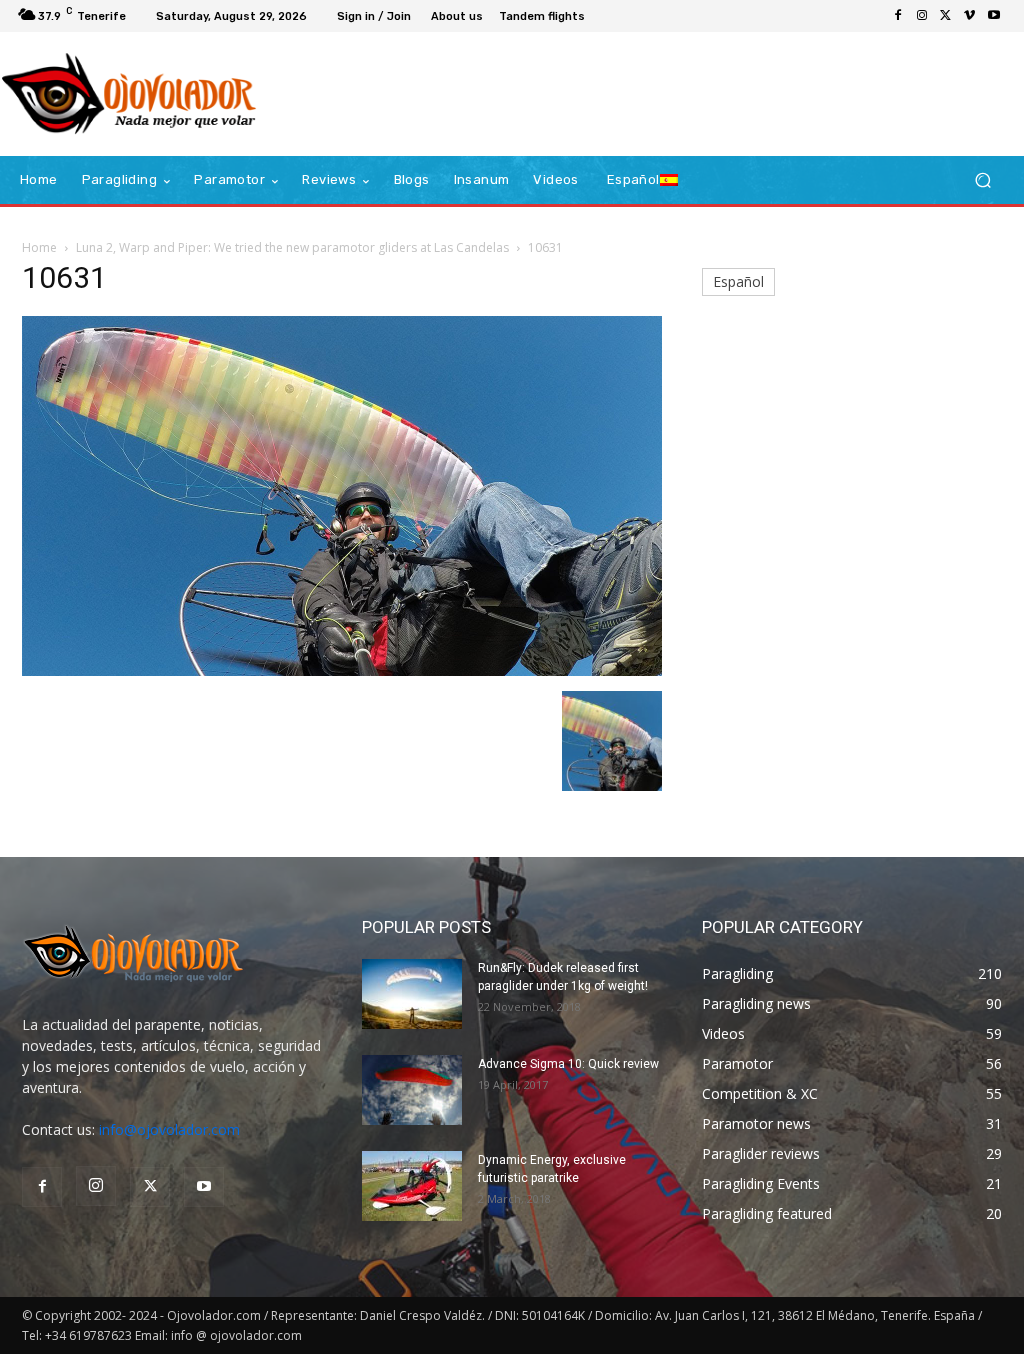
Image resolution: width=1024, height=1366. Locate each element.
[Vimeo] (970, 16)
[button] (982, 180)
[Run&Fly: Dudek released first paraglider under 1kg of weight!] (412, 994)
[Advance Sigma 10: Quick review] (412, 1090)
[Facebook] (898, 16)
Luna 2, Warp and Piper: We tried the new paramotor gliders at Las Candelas (292, 247)
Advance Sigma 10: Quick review (568, 1064)
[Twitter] (946, 16)
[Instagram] (922, 16)
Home (39, 247)
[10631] (342, 670)
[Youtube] (994, 16)
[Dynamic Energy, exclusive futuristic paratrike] (412, 1186)
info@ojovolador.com (169, 1129)
